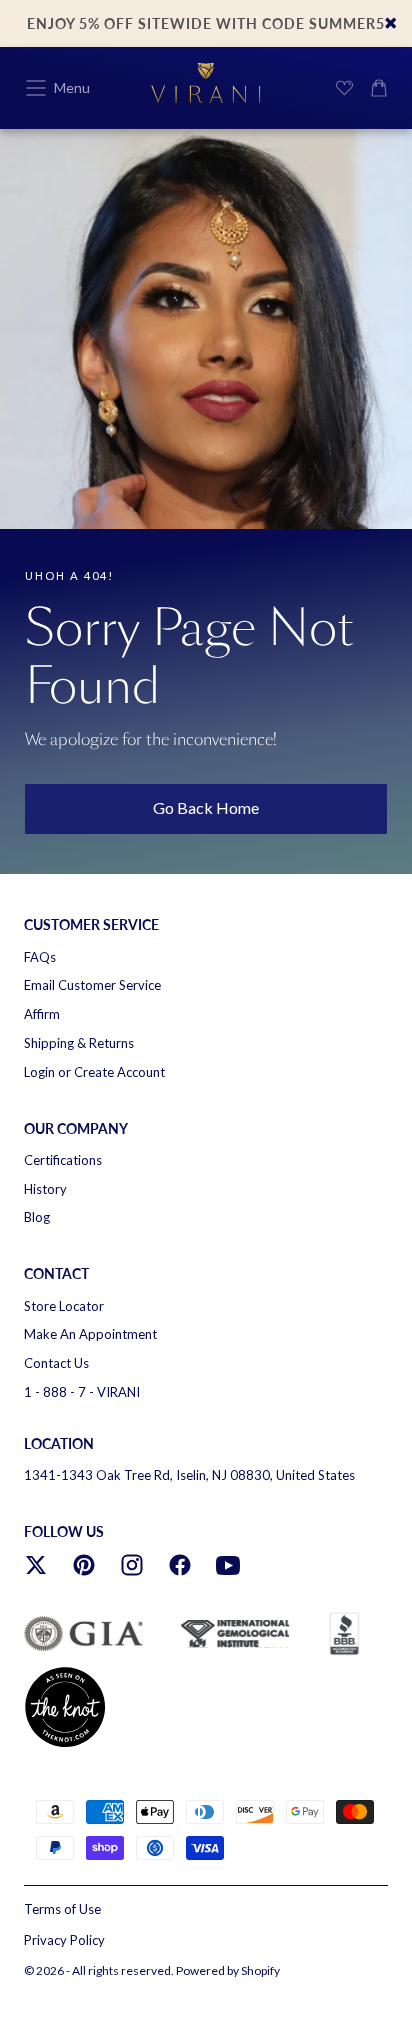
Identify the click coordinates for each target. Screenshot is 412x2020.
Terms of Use (62, 1909)
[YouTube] (228, 1565)
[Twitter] (36, 1565)
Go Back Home (206, 807)
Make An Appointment (90, 1334)
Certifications (63, 1160)
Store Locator (64, 1306)
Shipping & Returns (79, 1043)
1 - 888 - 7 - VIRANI (82, 1392)
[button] (36, 88)
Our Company (76, 1128)
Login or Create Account (94, 1072)
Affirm (42, 1014)
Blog (37, 1217)
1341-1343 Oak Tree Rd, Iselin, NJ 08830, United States (189, 1475)
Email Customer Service (92, 985)
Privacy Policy (64, 1940)
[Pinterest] (84, 1565)
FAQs (40, 957)
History (45, 1189)
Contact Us (56, 1363)
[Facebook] (180, 1565)
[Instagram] (132, 1565)
